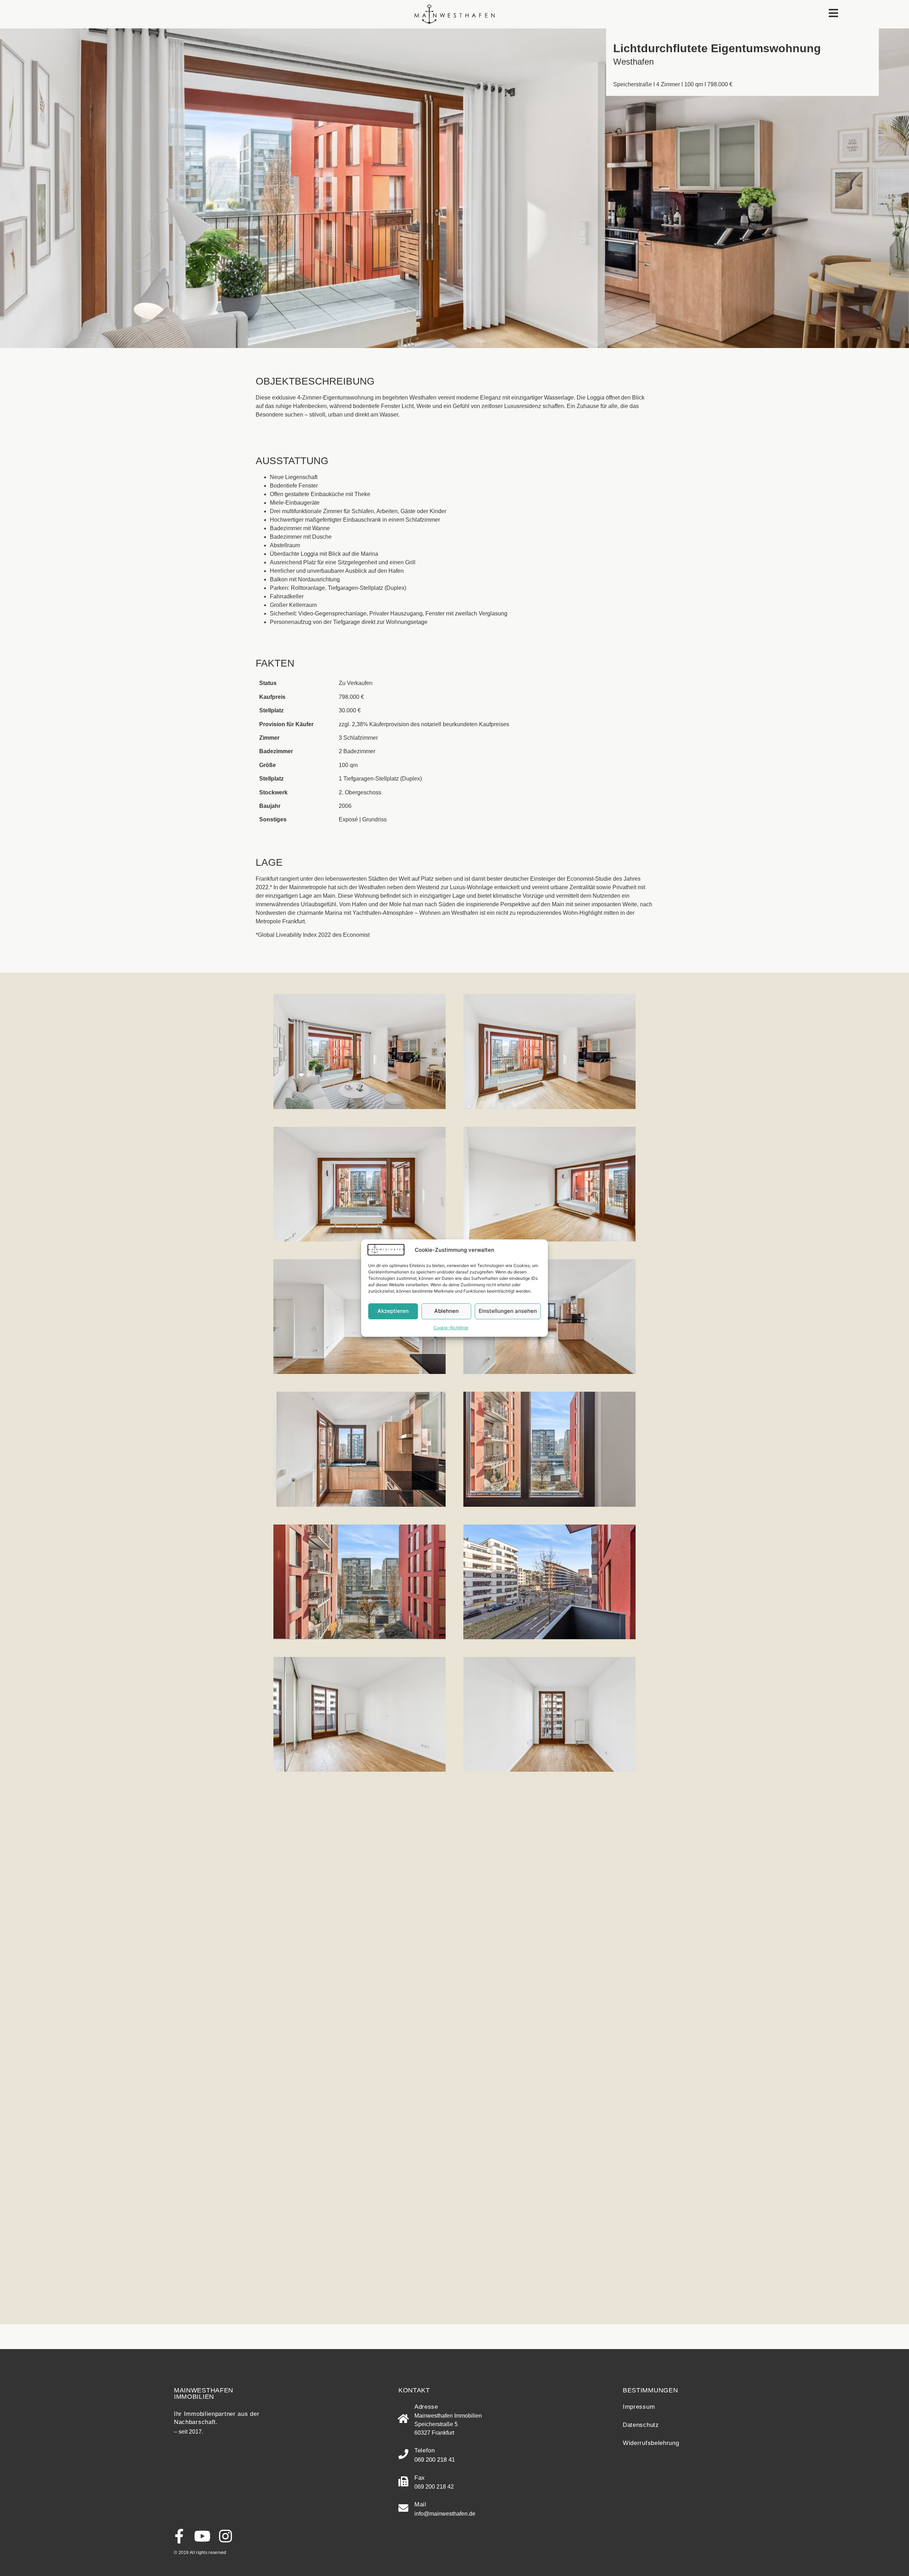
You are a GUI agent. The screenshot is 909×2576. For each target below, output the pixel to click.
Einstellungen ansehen (508, 1311)
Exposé (348, 819)
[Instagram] (225, 2536)
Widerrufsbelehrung (651, 2443)
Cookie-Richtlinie (451, 1328)
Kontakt (414, 2390)
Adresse (426, 2407)
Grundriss (374, 819)
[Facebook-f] (179, 2536)
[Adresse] (403, 2419)
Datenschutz (641, 2425)
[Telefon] (403, 2454)
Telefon (425, 2450)
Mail (420, 2504)
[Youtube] (202, 2536)
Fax (420, 2478)
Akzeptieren (393, 1311)
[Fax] (403, 2482)
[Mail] (403, 2508)
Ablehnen (447, 1311)
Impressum (639, 2407)
